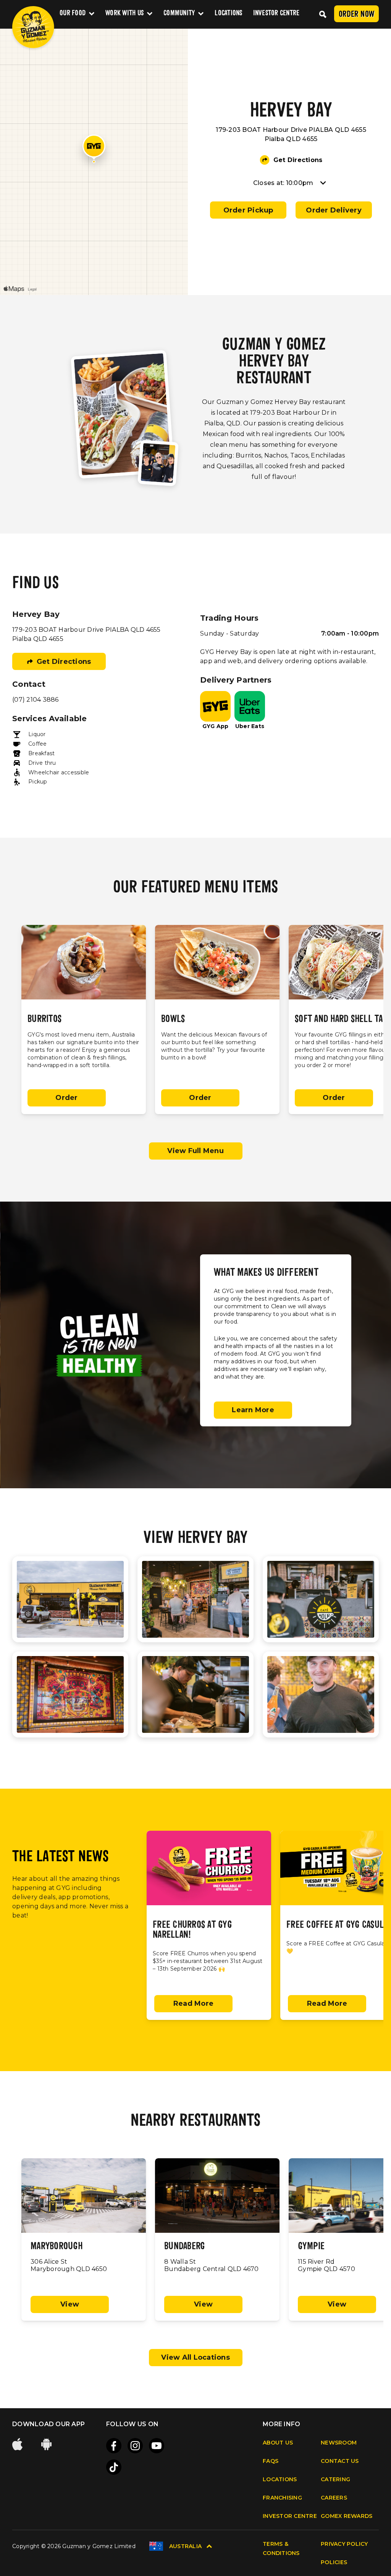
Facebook (114, 2446)
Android (47, 2444)
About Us (278, 2443)
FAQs (271, 2461)
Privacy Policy (344, 2544)
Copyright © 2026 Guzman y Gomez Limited (74, 2546)
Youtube (157, 2446)
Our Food (73, 14)
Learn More (253, 1410)
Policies (334, 2562)
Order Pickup (248, 210)
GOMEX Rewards (347, 2516)
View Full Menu (195, 1151)
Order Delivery (334, 210)
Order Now (356, 15)
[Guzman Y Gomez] (33, 27)
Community (179, 14)
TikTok (114, 2467)
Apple (18, 2444)
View (70, 2304)
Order (66, 1098)
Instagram (135, 2446)
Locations (228, 14)
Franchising (282, 2498)
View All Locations (195, 2357)
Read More (193, 2003)
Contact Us (340, 2461)
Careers (334, 2498)
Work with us (124, 14)
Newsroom (339, 2443)
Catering (335, 2479)
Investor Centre (276, 14)
